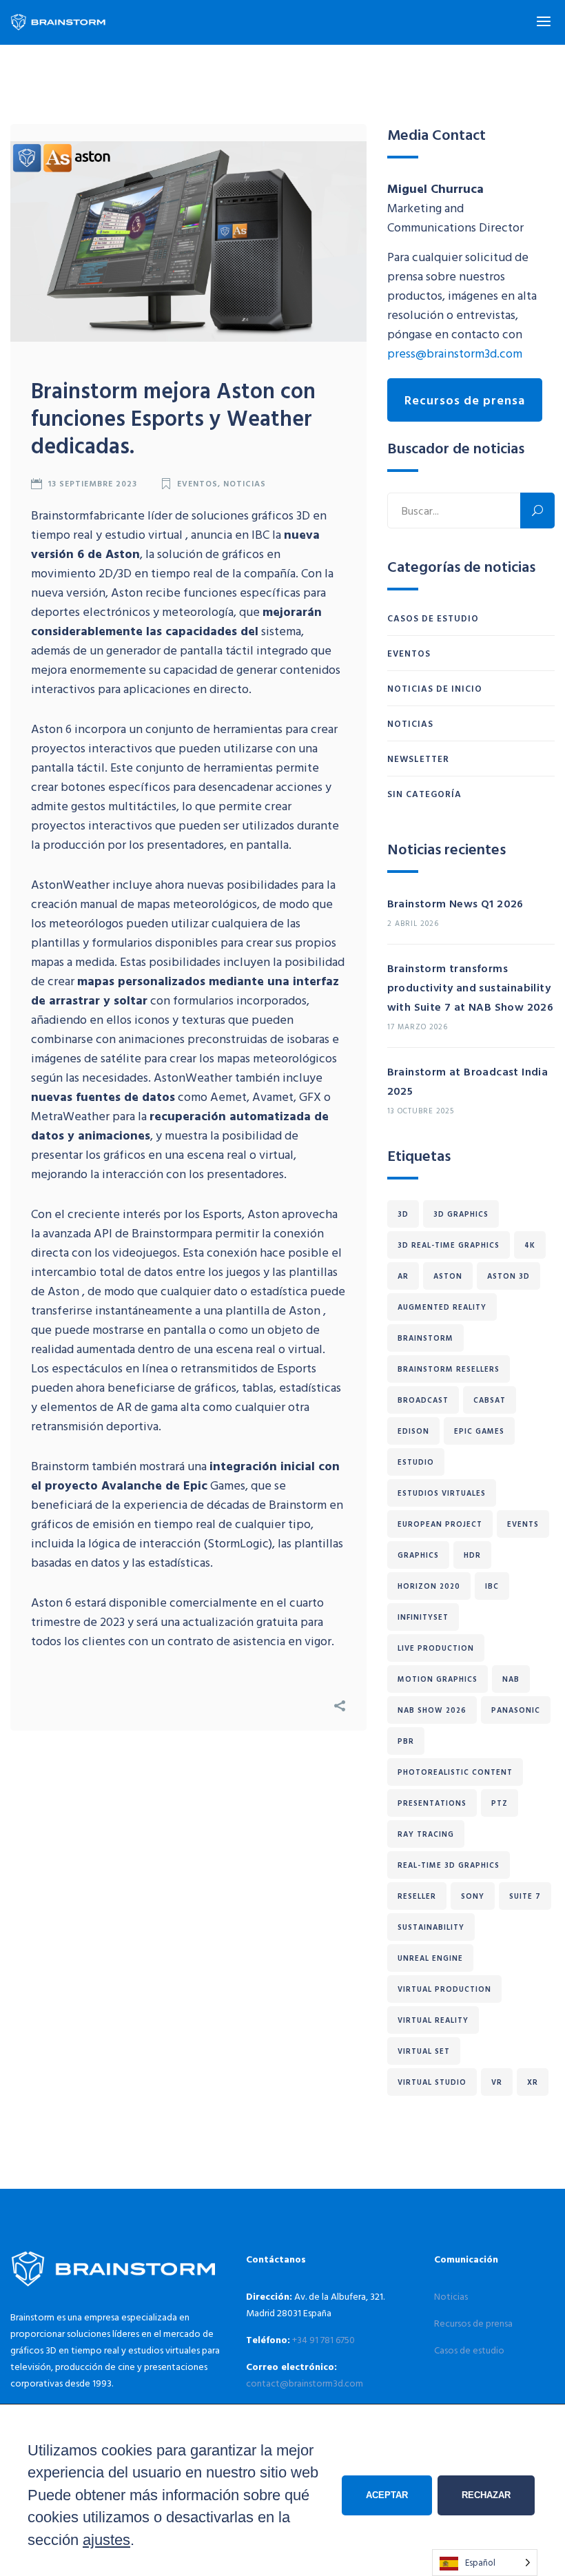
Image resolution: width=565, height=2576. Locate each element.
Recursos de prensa (465, 400)
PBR (406, 1741)
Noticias (245, 483)
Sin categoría (424, 794)
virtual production (444, 1989)
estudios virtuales (442, 1493)
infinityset (423, 1617)
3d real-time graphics (449, 1245)
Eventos (196, 483)
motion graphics (438, 1679)
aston (448, 1276)
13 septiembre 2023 (92, 483)
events (523, 1524)
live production (436, 1648)
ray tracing (426, 1834)
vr (497, 2082)
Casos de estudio (433, 618)
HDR (472, 1555)
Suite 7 (525, 1896)
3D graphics (461, 1214)
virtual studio (432, 2082)
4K (530, 1245)
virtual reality (433, 2020)
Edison (413, 1431)
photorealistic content (455, 1772)
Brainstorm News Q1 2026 (455, 903)
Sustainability (431, 1927)
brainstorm (425, 1338)
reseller (417, 1896)
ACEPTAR (387, 2495)
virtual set (424, 2051)
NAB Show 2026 (432, 1710)
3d (403, 1214)
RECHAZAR (486, 2495)
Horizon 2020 (429, 1586)
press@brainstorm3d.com (455, 353)
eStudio (416, 1462)
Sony (473, 1896)
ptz (500, 1803)
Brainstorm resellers (449, 1369)
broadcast (423, 1400)
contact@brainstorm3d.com (305, 2383)
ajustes (106, 2540)
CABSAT (490, 1400)
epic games (479, 1431)
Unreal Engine (430, 1958)
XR (533, 2082)
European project (440, 1524)
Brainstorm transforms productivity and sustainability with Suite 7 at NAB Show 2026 (471, 987)
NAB (511, 1679)
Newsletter (418, 759)
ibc (492, 1586)
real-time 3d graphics (449, 1865)
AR (403, 1276)
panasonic (516, 1710)
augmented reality (442, 1307)
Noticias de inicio (435, 688)
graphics (418, 1555)
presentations (432, 1803)
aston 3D (508, 1276)
